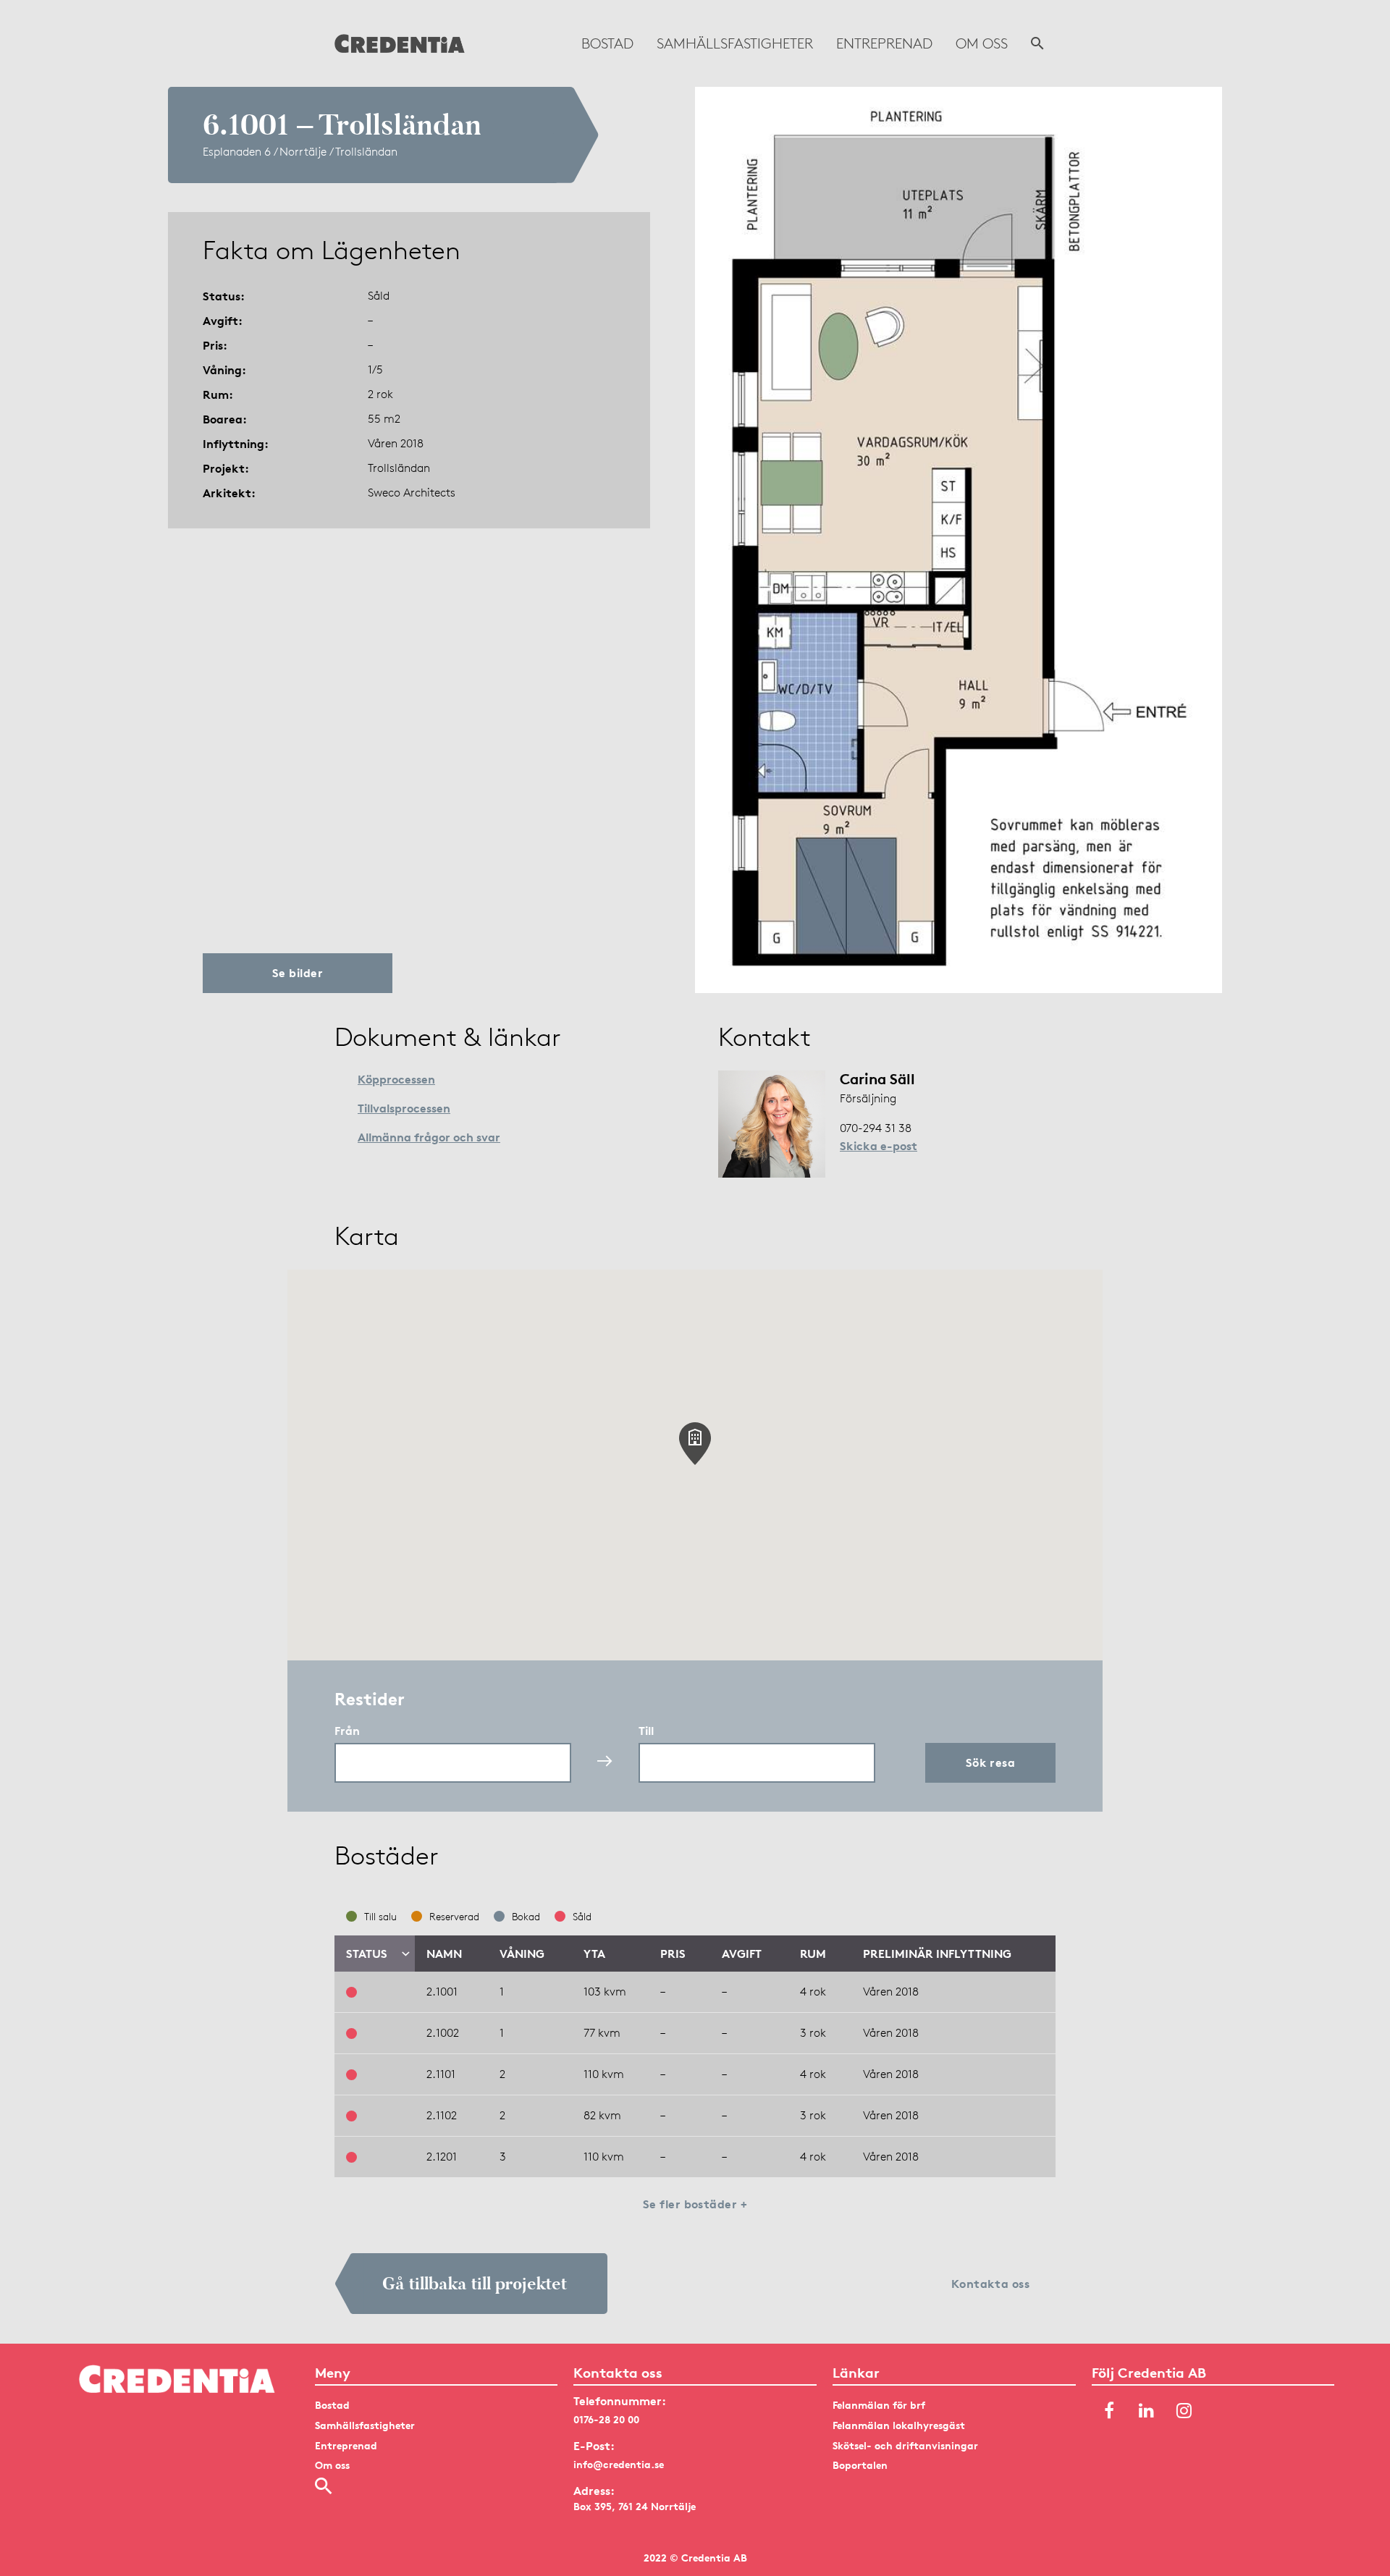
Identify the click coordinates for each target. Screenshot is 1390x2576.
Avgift (742, 1954)
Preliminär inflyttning (937, 1954)
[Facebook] (1109, 2411)
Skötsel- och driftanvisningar (905, 2445)
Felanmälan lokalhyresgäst (899, 2425)
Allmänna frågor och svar (429, 1137)
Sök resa (991, 1762)
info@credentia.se (619, 2464)
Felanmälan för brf (879, 2405)
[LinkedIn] (1147, 2411)
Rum (813, 1954)
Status (367, 1954)
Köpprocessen (396, 1079)
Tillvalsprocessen (404, 1108)
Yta (594, 1954)
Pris (673, 1954)
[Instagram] (1184, 2411)
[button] (695, 1444)
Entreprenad (884, 43)
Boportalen (860, 2465)
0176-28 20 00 (606, 2419)
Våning (522, 1954)
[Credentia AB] (400, 43)
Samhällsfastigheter (735, 43)
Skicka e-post (879, 1146)
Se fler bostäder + (695, 2204)
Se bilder (298, 973)
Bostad (607, 43)
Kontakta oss (991, 2284)
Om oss (982, 43)
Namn (444, 1954)
